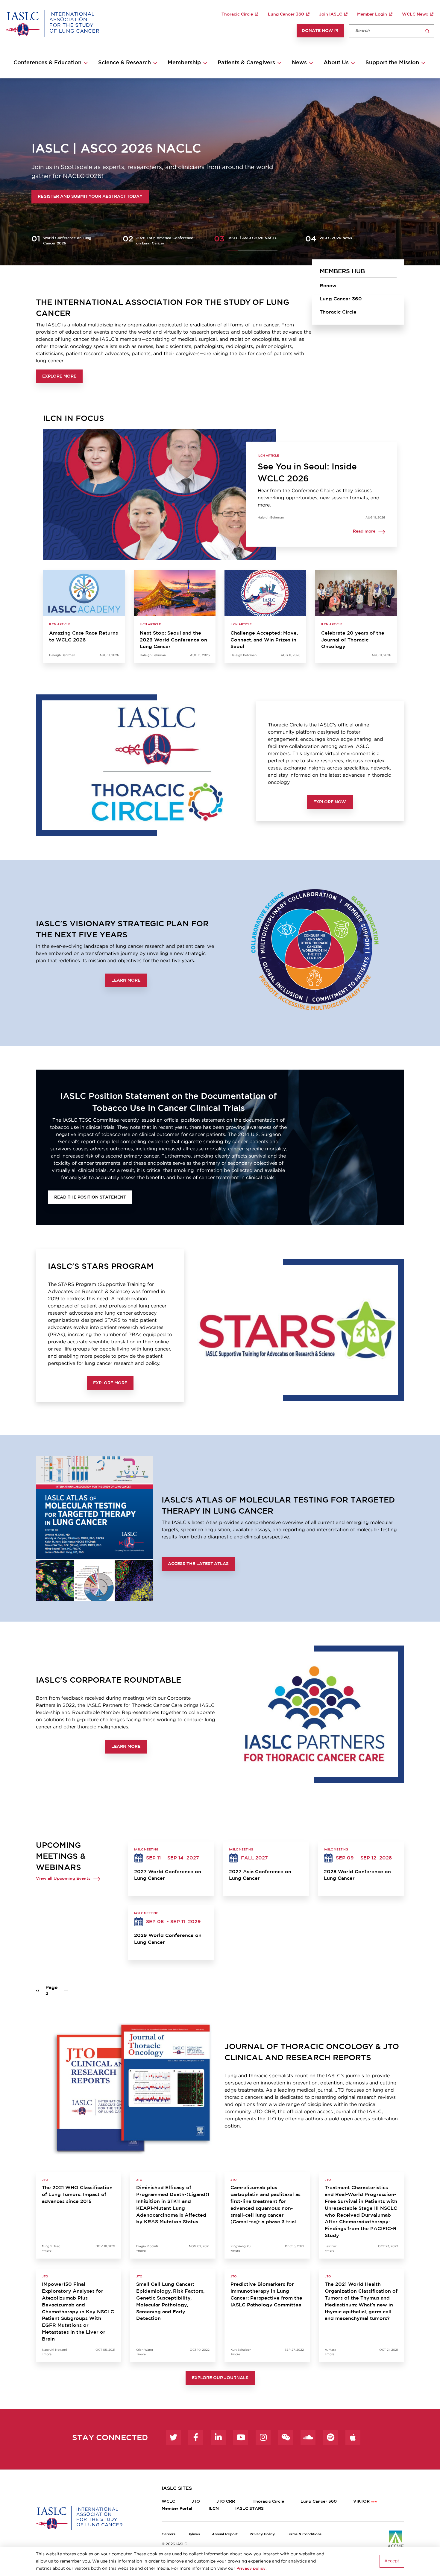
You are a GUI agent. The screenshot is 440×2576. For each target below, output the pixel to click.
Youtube (241, 2437)
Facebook (196, 2437)
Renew (328, 286)
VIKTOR (361, 2502)
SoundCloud (308, 2437)
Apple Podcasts (353, 2437)
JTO (196, 2502)
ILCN (214, 2509)
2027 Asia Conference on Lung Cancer (260, 1875)
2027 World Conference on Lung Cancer (168, 1875)
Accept (392, 2561)
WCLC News (415, 14)
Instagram (263, 2437)
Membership (184, 63)
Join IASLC (331, 14)
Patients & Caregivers (246, 63)
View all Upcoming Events (63, 1879)
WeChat (286, 2437)
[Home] (53, 23)
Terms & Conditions (304, 2534)
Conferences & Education (47, 63)
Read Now (58, 197)
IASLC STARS (249, 2509)
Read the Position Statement (90, 1197)
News (299, 63)
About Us (336, 63)
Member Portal (177, 2509)
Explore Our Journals (220, 2378)
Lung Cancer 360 (286, 14)
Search (427, 31)
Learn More (126, 980)
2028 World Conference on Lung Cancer (357, 1875)
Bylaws (194, 2534)
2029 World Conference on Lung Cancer (168, 1939)
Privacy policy (251, 2569)
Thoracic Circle (237, 14)
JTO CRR (226, 2502)
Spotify (330, 2437)
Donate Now (317, 31)
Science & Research (125, 63)
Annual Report (225, 2534)
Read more (364, 532)
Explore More (59, 376)
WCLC (168, 2502)
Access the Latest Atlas (198, 1564)
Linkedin (218, 2437)
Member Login (372, 14)
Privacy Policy (262, 2534)
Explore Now (330, 802)
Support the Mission (392, 63)
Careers (169, 2534)
